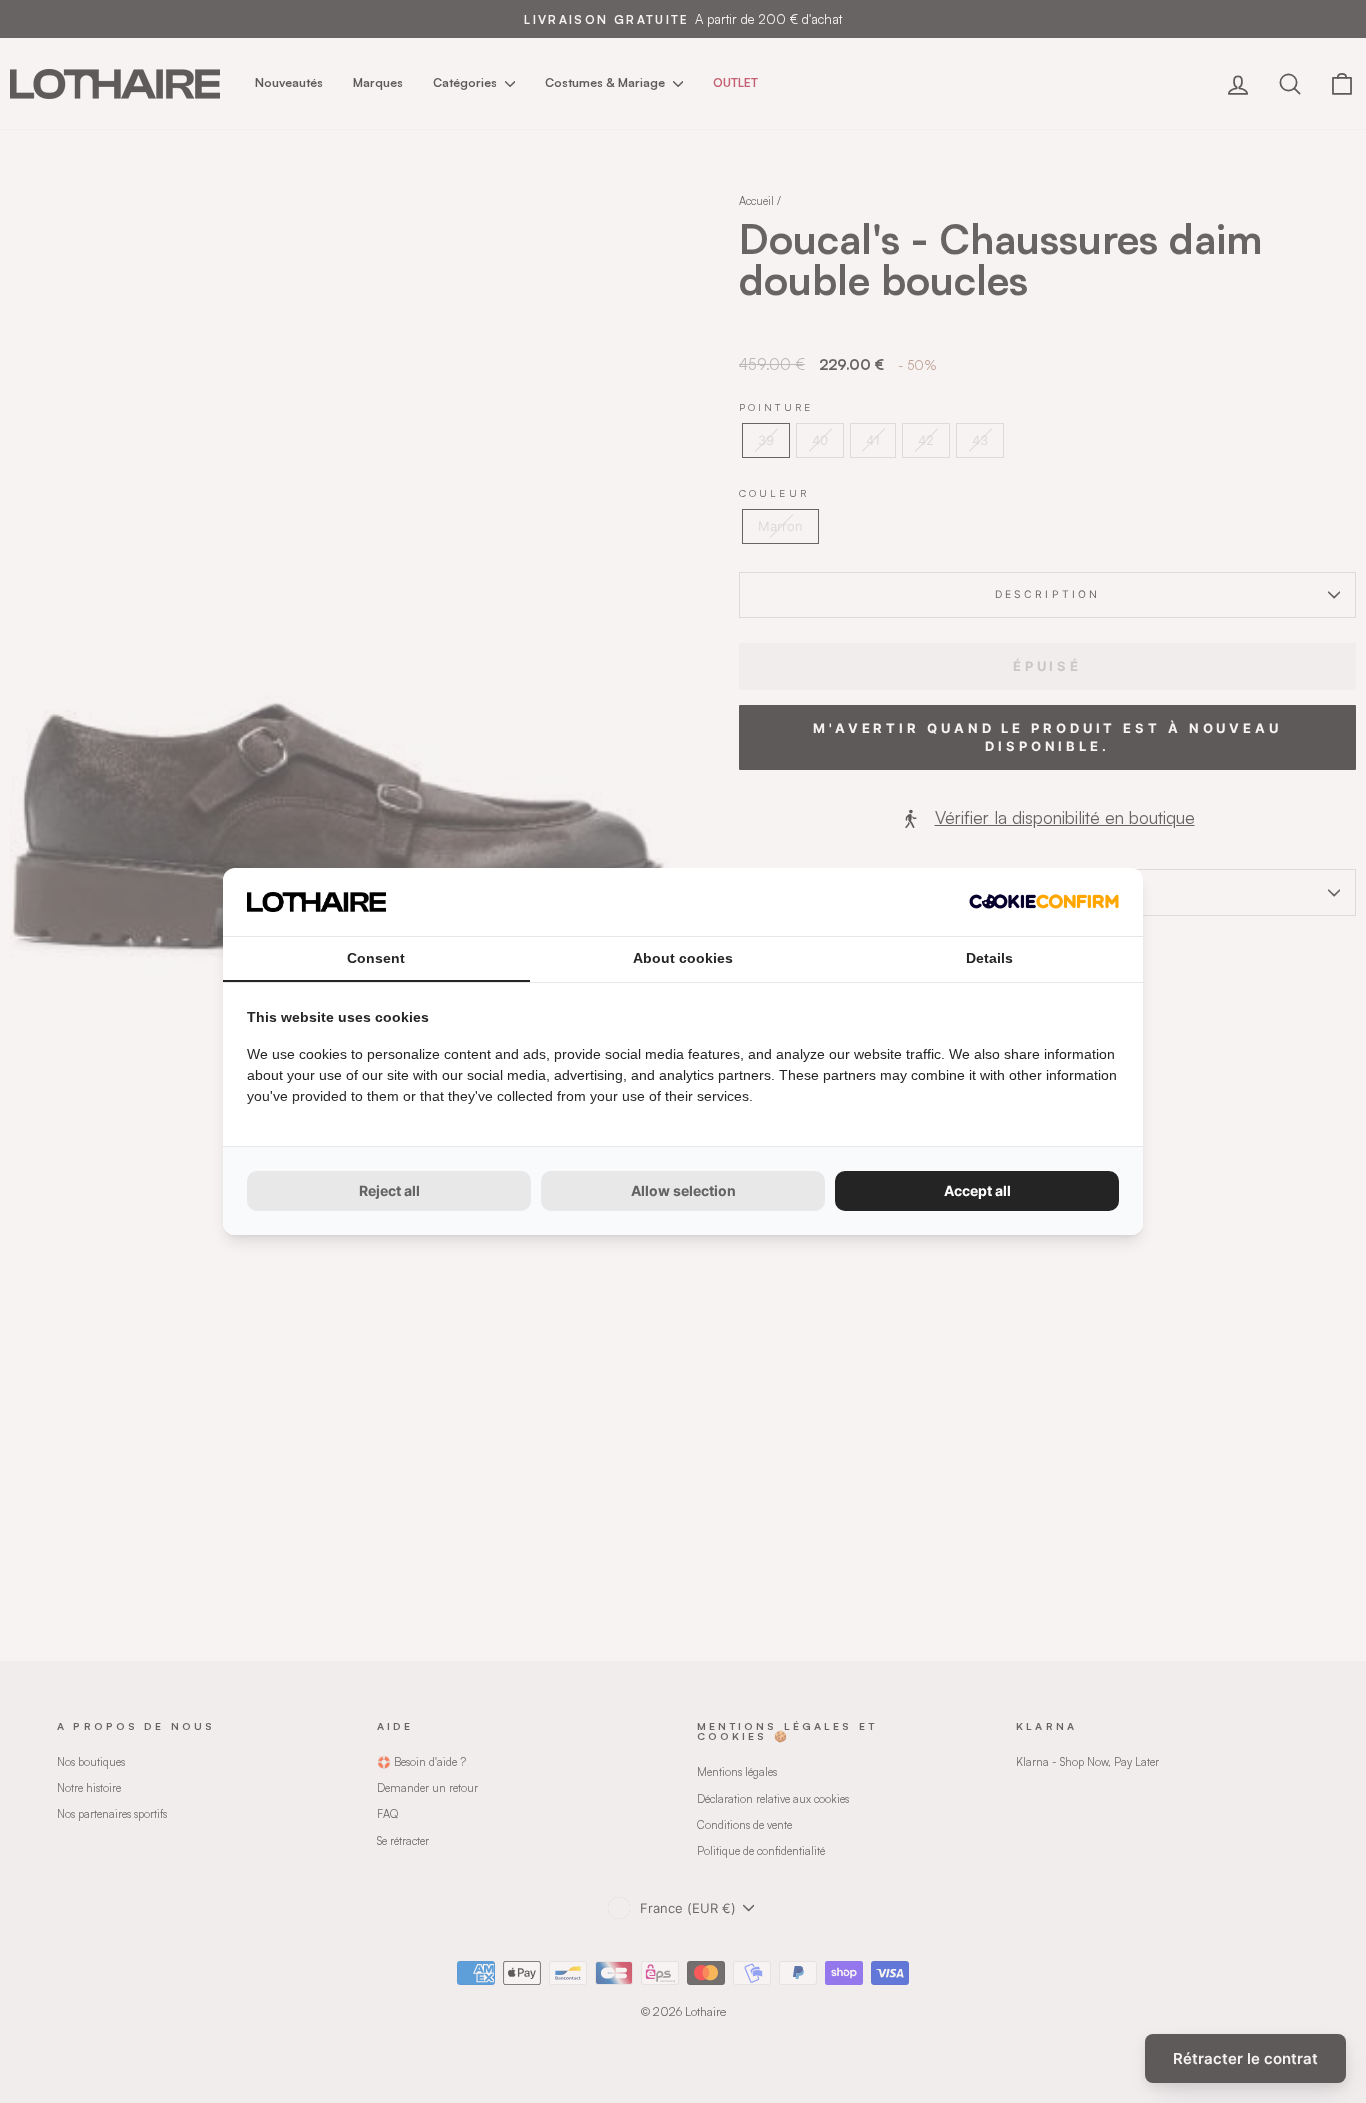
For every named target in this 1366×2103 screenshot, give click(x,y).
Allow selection (683, 1190)
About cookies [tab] (683, 958)
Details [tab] (989, 958)
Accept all (977, 1190)
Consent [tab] (376, 958)
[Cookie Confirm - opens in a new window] (1044, 901)
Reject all (389, 1190)
